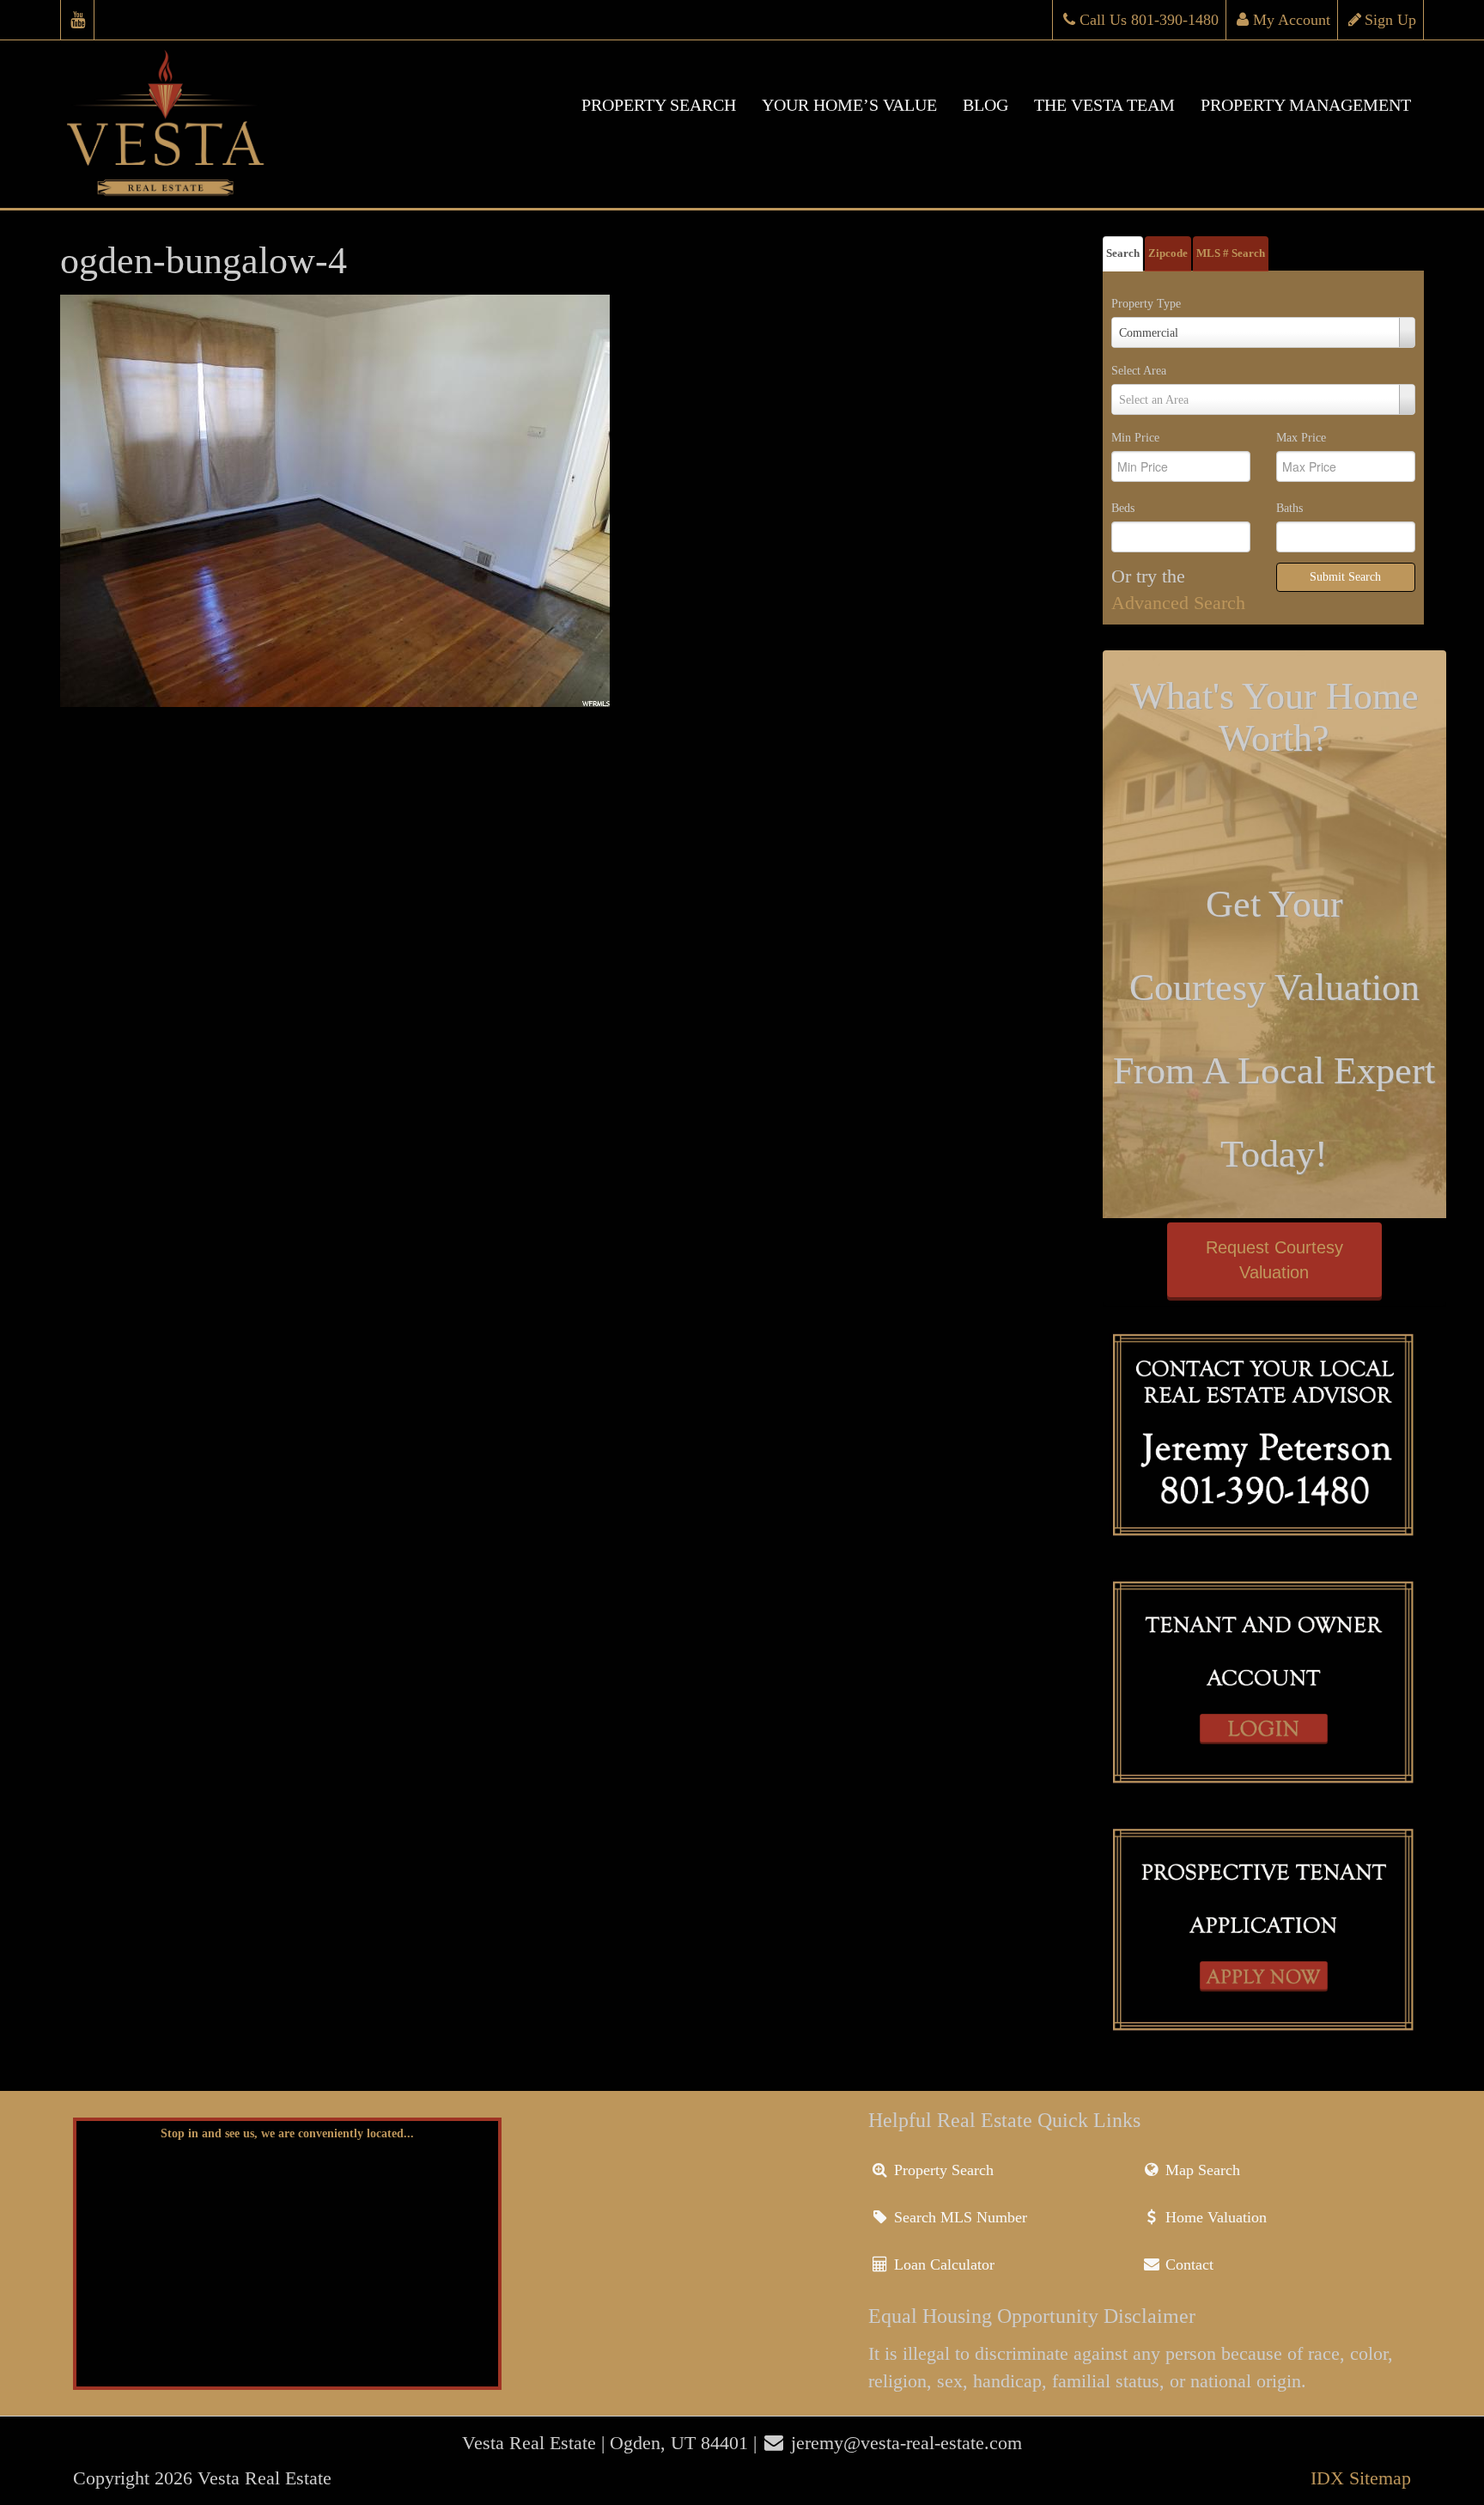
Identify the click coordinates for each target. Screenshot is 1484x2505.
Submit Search (1345, 577)
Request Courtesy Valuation (1274, 1260)
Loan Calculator (942, 2264)
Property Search (942, 2170)
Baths (1289, 508)
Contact (1187, 2264)
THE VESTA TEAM (1104, 105)
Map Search (1201, 2170)
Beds (1123, 508)
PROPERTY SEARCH (659, 105)
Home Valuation (1214, 2217)
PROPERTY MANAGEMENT (1306, 105)
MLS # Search (1231, 253)
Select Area (1139, 371)
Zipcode (1168, 253)
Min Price (1135, 438)
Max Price (1301, 438)
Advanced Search (1178, 603)
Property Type (1146, 304)
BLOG (985, 105)
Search (1123, 253)
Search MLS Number (958, 2217)
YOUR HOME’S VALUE (849, 105)
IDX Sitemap (1361, 2478)
